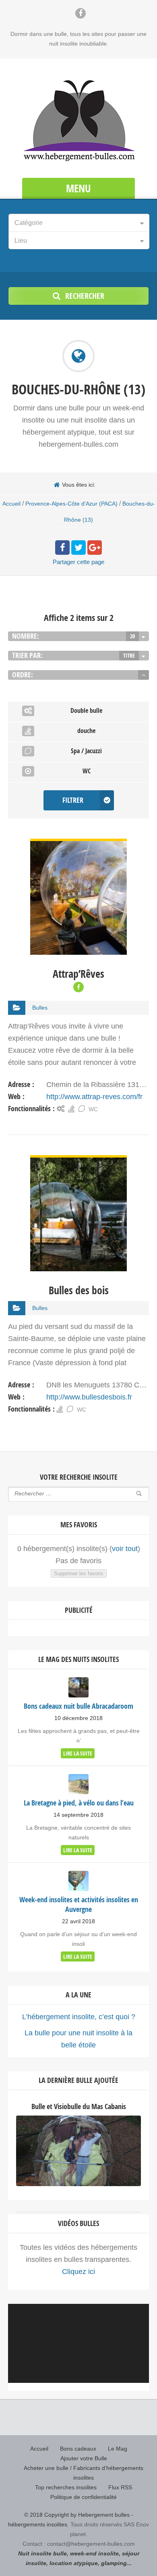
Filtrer (73, 800)
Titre (129, 655)
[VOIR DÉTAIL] (78, 845)
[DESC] (144, 675)
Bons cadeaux (78, 2449)
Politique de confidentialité (84, 2497)
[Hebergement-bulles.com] (78, 119)
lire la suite (78, 1753)
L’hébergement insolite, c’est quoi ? (79, 2017)
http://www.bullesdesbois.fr (89, 1397)
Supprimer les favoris (79, 1573)
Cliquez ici (78, 2272)
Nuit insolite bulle (42, 2553)
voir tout (125, 1549)
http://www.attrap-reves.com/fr (94, 1097)
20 (132, 636)
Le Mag (118, 2449)
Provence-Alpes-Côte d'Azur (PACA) (71, 504)
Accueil (11, 504)
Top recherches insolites (66, 2487)
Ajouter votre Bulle (84, 2458)
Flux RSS (120, 2487)
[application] (78, 2343)
